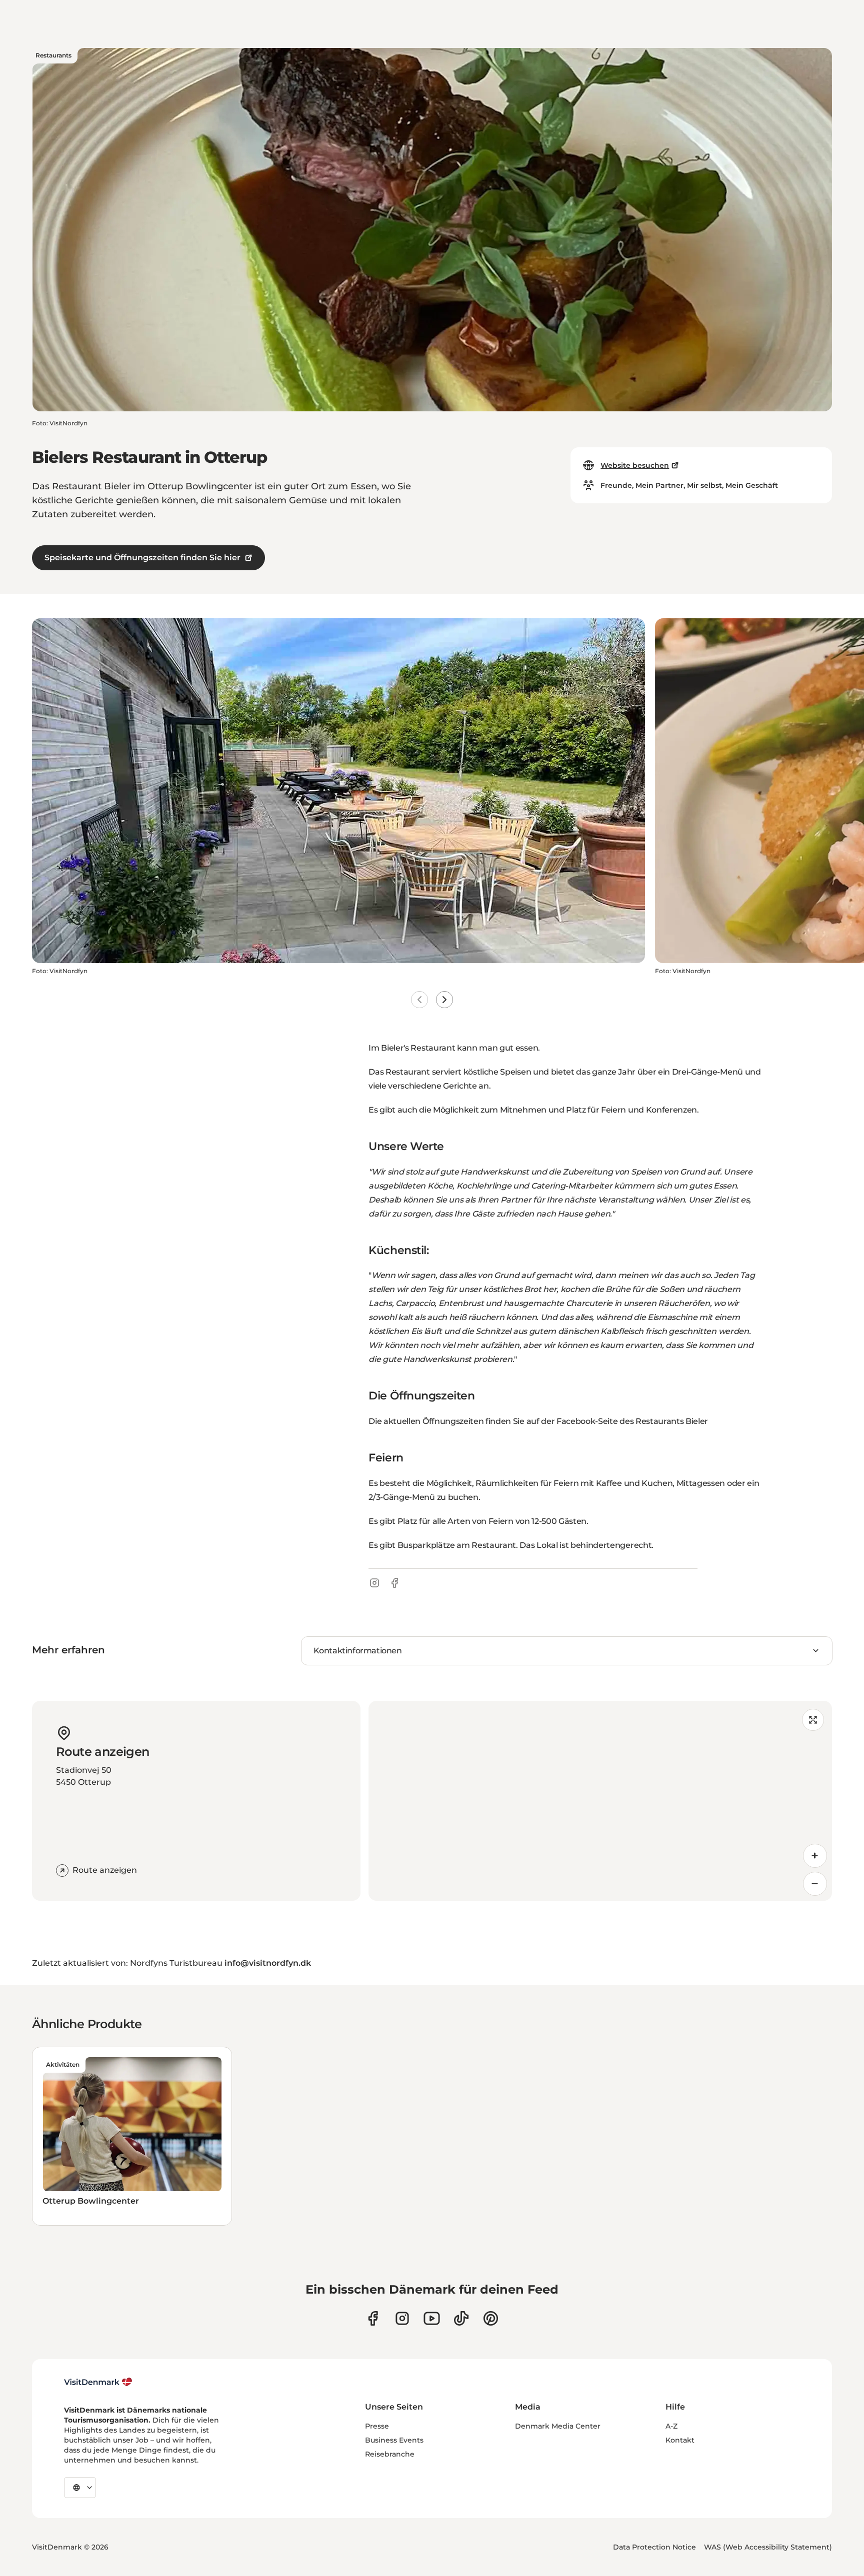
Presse (377, 2426)
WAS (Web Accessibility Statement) (768, 2547)
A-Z (671, 2426)
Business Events (394, 2440)
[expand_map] (813, 1720)
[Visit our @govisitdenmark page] (461, 2318)
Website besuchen (635, 465)
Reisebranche (390, 2454)
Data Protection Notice (654, 2547)
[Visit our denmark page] (373, 2318)
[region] (600, 1801)
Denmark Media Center (558, 2426)
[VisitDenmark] (98, 2382)
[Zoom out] (815, 1884)
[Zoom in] (815, 1856)
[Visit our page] (402, 2318)
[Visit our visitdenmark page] (432, 2318)
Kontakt (680, 2440)
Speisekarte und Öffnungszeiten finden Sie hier (142, 558)
